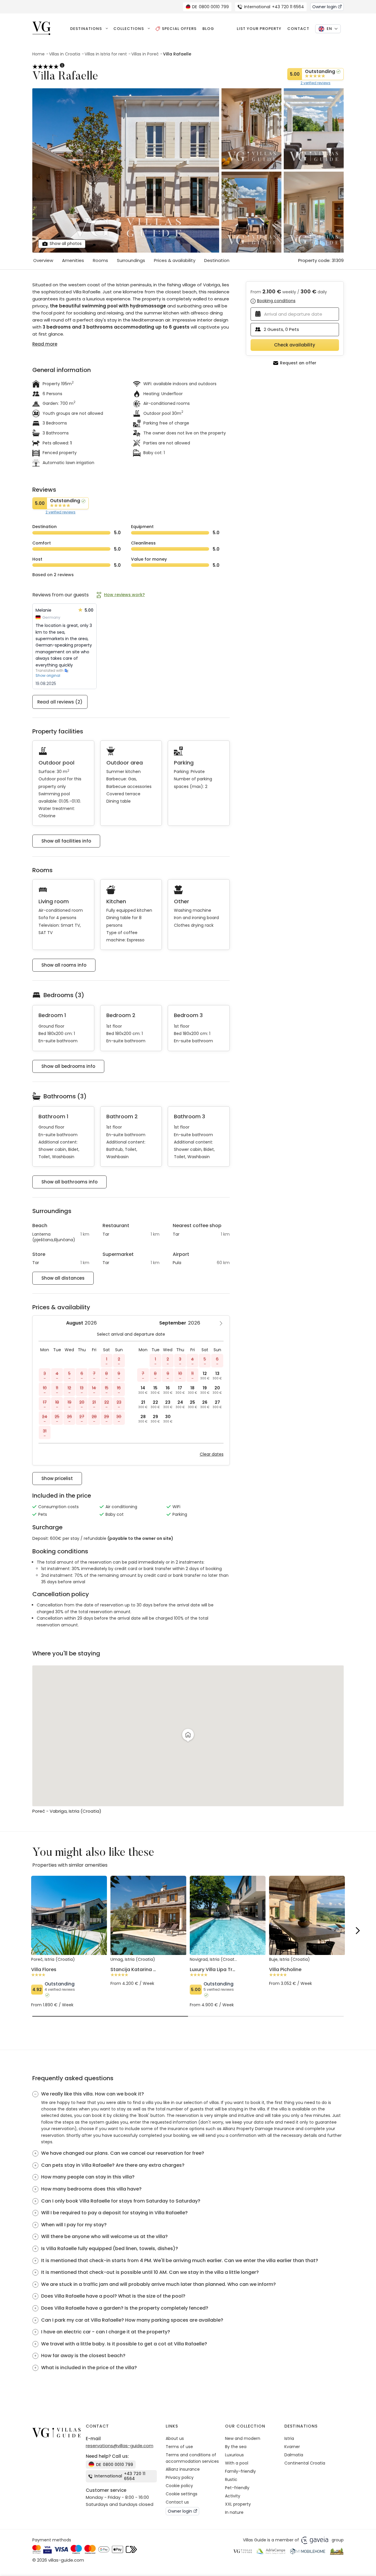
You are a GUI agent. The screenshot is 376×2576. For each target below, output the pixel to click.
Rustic (231, 2479)
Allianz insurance (183, 2469)
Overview (43, 260)
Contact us (177, 2502)
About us (175, 2438)
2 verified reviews (315, 83)
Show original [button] (48, 676)
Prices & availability (175, 260)
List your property (259, 29)
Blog (208, 29)
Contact (298, 29)
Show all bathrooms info (69, 1182)
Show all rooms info (64, 965)
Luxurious (234, 2455)
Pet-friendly (237, 2488)
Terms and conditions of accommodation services (192, 2458)
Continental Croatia (305, 2463)
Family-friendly (240, 2471)
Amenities (73, 260)
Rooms (100, 260)
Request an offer (298, 363)
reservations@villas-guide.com (120, 2446)
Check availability (295, 345)
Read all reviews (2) (60, 702)
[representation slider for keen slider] (110, 2016)
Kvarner (292, 2447)
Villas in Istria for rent (106, 54)
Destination (217, 260)
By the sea (236, 2447)
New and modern (243, 2438)
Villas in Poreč (145, 54)
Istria (289, 2438)
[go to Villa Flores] (69, 1982)
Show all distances (63, 1278)
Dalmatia (294, 2455)
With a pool (237, 2463)
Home (38, 54)
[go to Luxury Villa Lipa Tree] (228, 1982)
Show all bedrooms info (68, 1066)
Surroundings (131, 260)
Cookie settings (182, 2494)
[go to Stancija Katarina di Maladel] (148, 1971)
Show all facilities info (66, 841)
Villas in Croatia (65, 54)
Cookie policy (179, 2486)
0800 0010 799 (210, 7)
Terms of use (179, 2447)
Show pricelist (57, 1478)
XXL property (238, 2504)
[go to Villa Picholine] (307, 1971)
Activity (233, 2496)
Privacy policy (180, 2477)
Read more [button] (45, 344)
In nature (234, 2512)
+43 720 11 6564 (274, 7)
